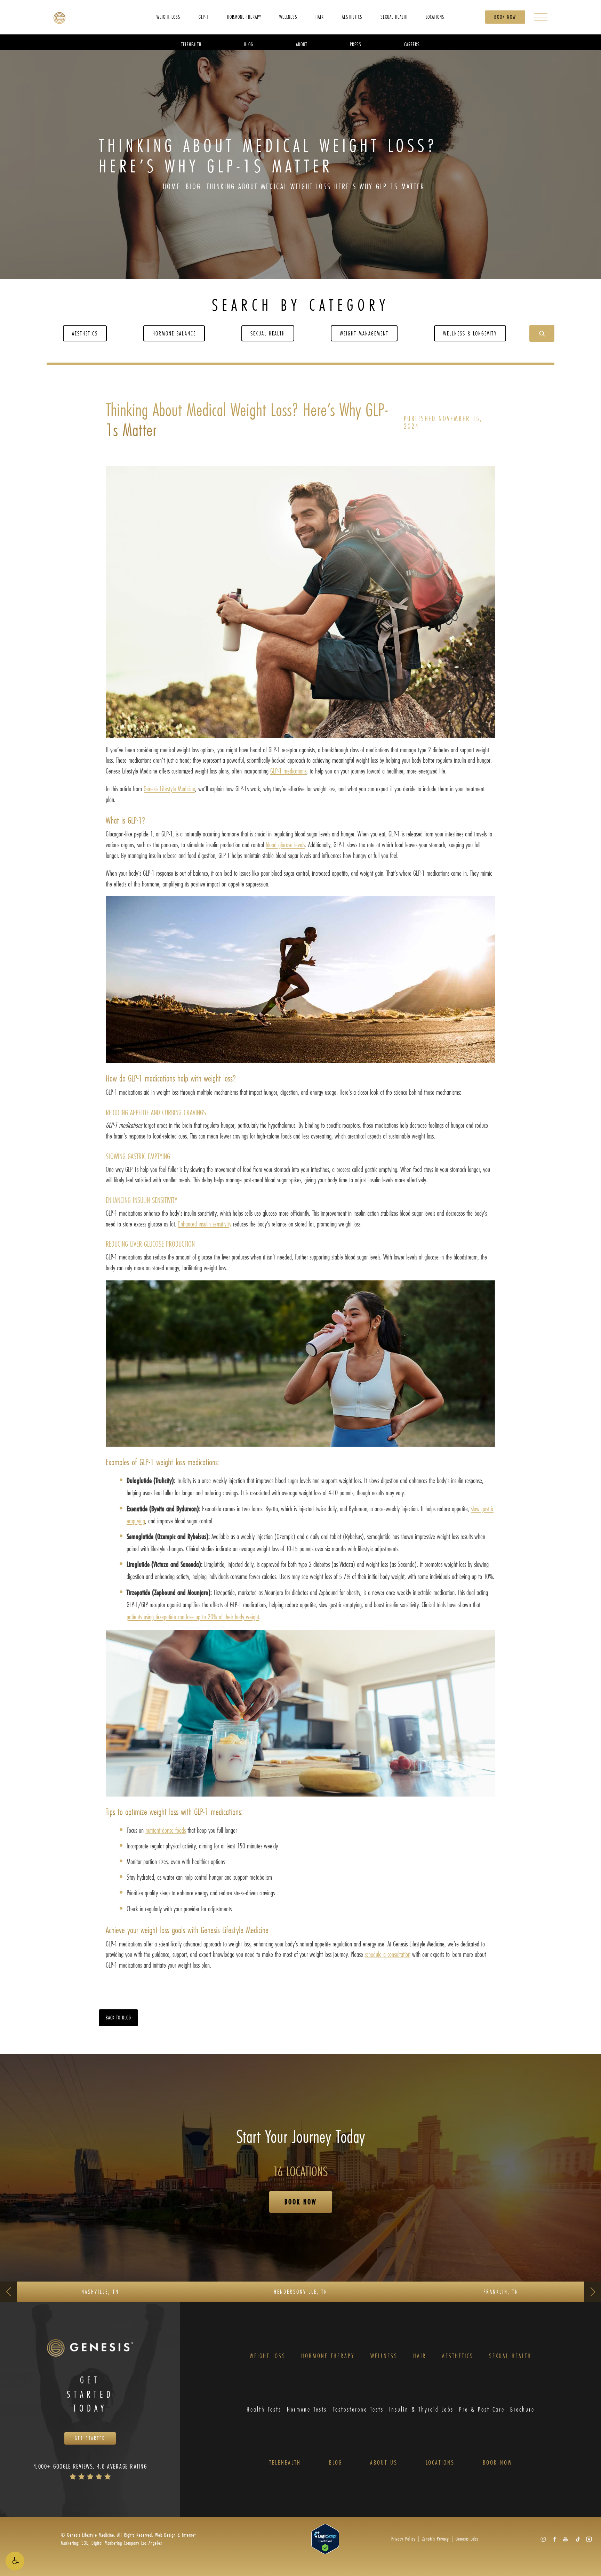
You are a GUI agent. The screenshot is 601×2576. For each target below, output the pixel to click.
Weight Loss (268, 2356)
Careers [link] (412, 44)
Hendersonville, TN (301, 2291)
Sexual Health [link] (394, 17)
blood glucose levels (285, 845)
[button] (15, 2561)
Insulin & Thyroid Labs (421, 2409)
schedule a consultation (388, 1954)
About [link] (302, 44)
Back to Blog (118, 2018)
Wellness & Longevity (470, 333)
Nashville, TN (100, 2291)
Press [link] (356, 44)
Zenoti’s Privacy (436, 2539)
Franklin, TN (501, 2291)
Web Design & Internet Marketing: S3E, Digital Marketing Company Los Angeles (128, 2539)
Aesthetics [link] (352, 17)
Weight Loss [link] (169, 17)
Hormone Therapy (328, 2356)
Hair (420, 2356)
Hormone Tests (307, 2409)
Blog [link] (249, 44)
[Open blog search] (542, 333)
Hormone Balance (174, 333)
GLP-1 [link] (204, 17)
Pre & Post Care (482, 2409)
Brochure (522, 2409)
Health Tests (264, 2409)
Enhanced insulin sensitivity (205, 1224)
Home (171, 186)
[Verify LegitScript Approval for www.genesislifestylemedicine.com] (325, 2538)
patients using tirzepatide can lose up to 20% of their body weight (193, 1617)
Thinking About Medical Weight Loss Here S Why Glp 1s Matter (316, 186)
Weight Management (364, 333)
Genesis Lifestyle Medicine (169, 789)
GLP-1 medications (288, 771)
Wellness (384, 2356)
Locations (440, 2463)
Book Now (505, 17)
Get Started (90, 2438)
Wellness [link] (288, 17)
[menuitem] (169, 17)
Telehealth (285, 2463)
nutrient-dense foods (166, 1830)
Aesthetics (85, 333)
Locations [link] (435, 17)
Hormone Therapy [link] (244, 17)
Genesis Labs (467, 2539)
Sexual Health (268, 333)
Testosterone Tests (358, 2409)
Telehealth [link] (191, 44)
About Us (384, 2463)
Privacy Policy (403, 2539)
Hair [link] (320, 17)
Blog (193, 186)
